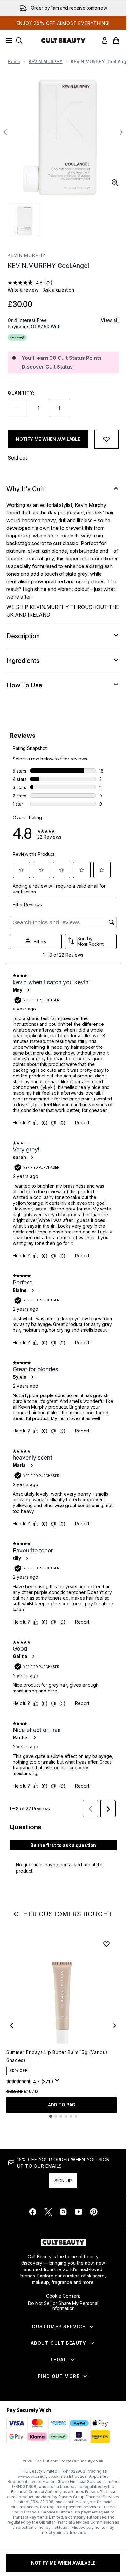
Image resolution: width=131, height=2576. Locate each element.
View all (110, 320)
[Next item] (115, 2025)
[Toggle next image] (121, 132)
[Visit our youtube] (79, 2212)
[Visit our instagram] (63, 2212)
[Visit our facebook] (33, 2212)
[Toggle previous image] (5, 132)
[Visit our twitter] (48, 2212)
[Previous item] (11, 2025)
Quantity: (21, 393)
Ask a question (59, 290)
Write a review (23, 290)
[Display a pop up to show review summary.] (58, 2082)
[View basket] (116, 41)
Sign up (63, 2181)
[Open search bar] (19, 41)
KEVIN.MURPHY (46, 61)
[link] (105, 41)
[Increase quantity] (59, 408)
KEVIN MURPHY (27, 255)
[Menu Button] (7, 41)
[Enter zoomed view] (115, 182)
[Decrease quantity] (17, 408)
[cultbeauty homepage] (63, 41)
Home (14, 61)
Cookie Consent (63, 2296)
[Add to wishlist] (107, 439)
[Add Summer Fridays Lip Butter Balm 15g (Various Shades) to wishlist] (107, 1944)
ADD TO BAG (62, 2105)
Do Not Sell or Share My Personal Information (63, 2306)
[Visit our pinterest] (94, 2212)
